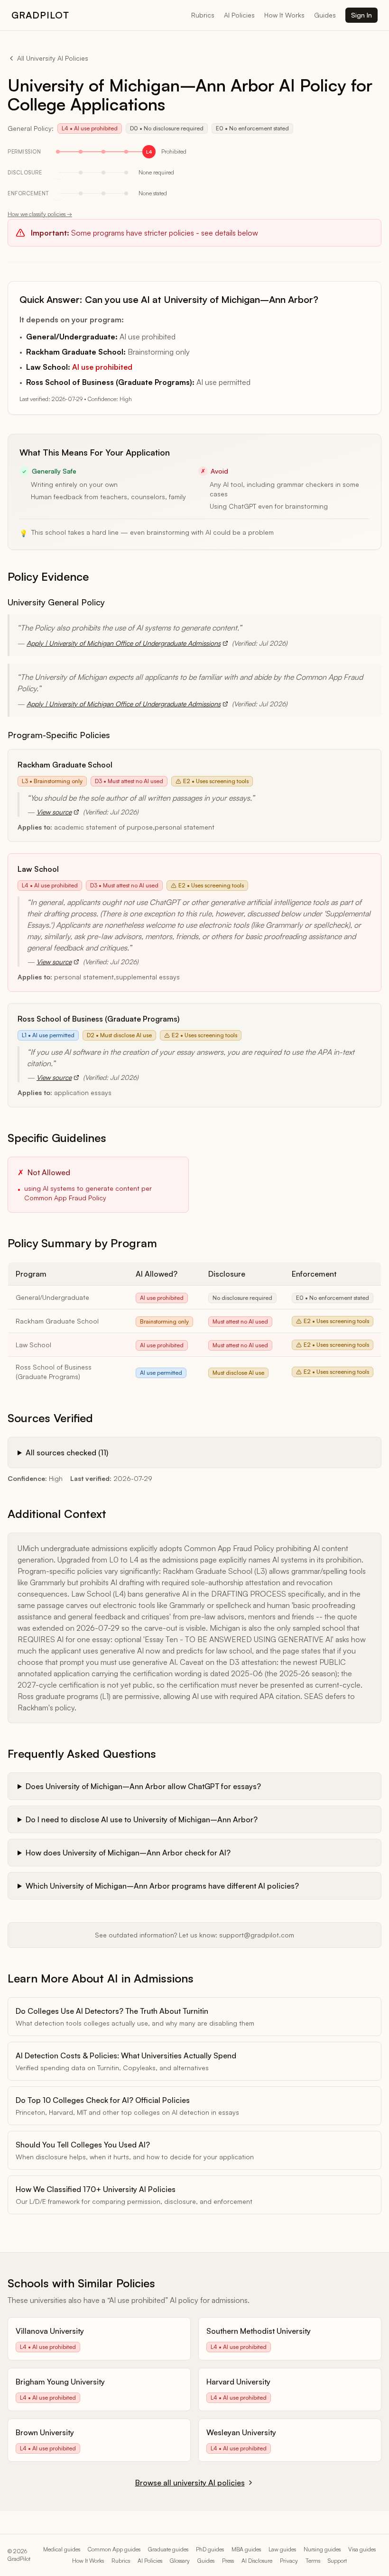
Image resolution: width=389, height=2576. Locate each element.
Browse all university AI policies (190, 2483)
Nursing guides (322, 2549)
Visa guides (362, 2549)
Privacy (289, 2561)
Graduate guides (168, 2549)
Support (337, 2561)
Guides (325, 15)
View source (54, 812)
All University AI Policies (53, 58)
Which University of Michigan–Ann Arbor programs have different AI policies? (162, 1886)
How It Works (284, 15)
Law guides (282, 2549)
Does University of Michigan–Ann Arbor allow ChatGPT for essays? (143, 1786)
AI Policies (239, 15)
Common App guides (114, 2549)
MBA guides (246, 2549)
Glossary (180, 2561)
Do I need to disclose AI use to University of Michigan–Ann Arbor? (142, 1819)
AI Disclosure (257, 2561)
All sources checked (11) (67, 1452)
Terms (313, 2561)
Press (228, 2561)
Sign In (361, 15)
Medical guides (62, 2549)
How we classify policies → (40, 214)
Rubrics (203, 15)
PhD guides (210, 2549)
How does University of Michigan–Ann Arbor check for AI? (128, 1853)
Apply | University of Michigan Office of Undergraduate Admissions (124, 643)
